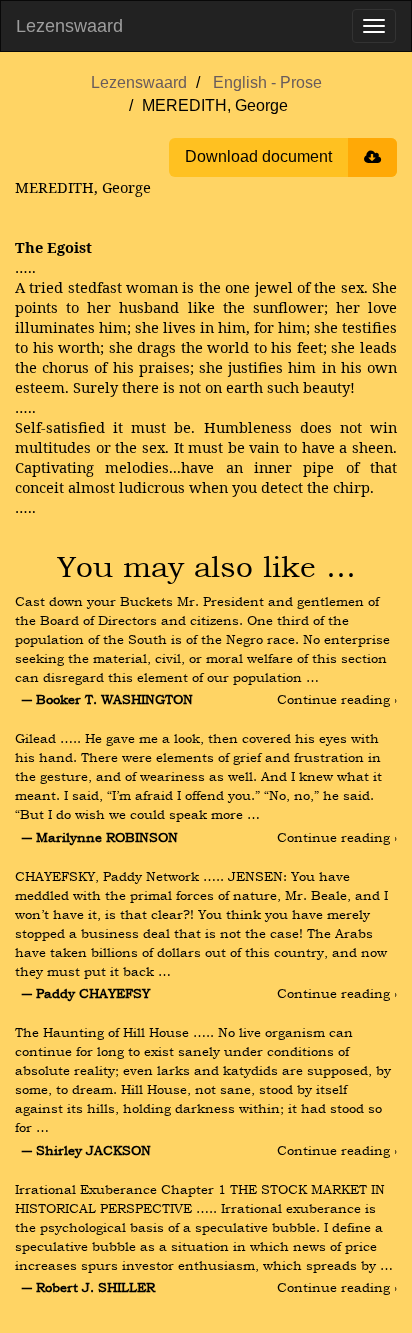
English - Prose (267, 82)
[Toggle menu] (374, 26)
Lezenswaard (69, 26)
